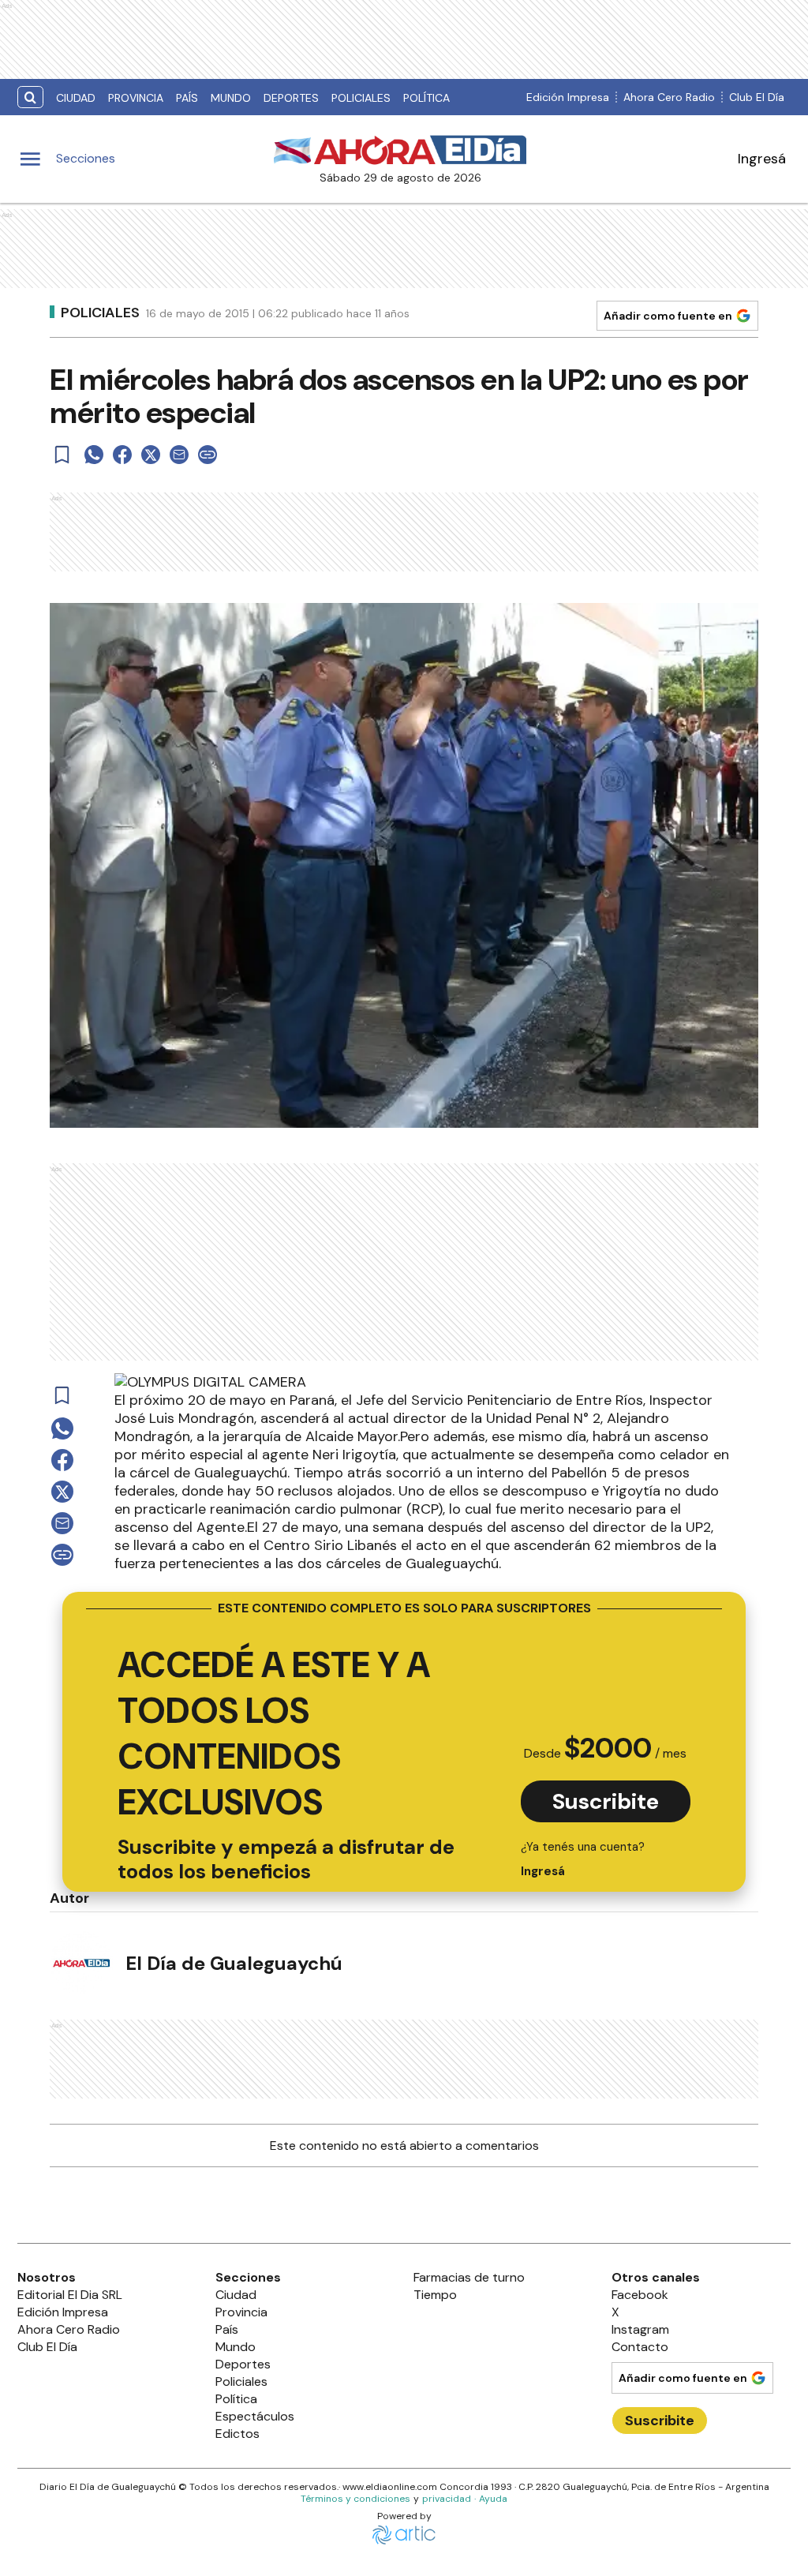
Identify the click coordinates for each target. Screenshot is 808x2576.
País (187, 98)
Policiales (361, 98)
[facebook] (122, 455)
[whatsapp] (94, 455)
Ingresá (762, 159)
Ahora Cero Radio (669, 97)
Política (426, 98)
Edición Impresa (568, 97)
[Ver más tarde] (62, 455)
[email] (179, 455)
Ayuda (493, 2499)
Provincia (136, 98)
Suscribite (606, 1801)
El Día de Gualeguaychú (234, 1963)
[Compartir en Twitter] (151, 455)
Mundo (231, 98)
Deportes (291, 98)
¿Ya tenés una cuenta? (583, 1859)
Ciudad (76, 98)
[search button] (30, 97)
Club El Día (757, 97)
